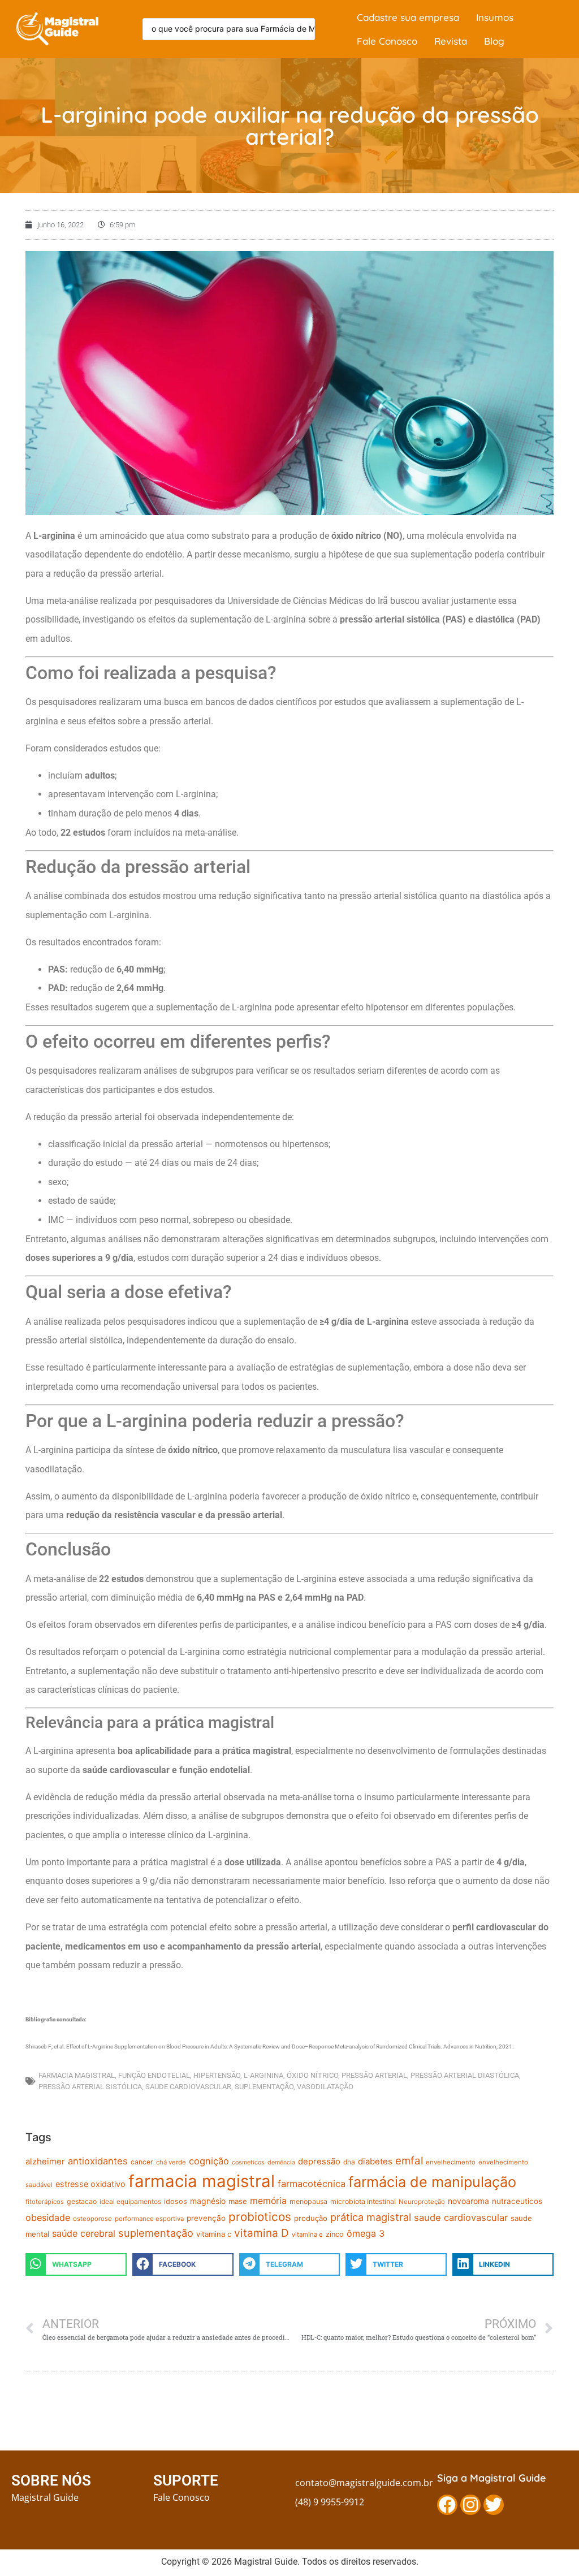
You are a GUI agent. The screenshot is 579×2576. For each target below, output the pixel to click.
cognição (209, 2161)
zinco (335, 2234)
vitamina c (214, 2234)
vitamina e (307, 2234)
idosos (176, 2201)
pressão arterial (374, 2075)
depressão (319, 2162)
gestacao (82, 2201)
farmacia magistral (77, 2075)
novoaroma (468, 2201)
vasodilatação (325, 2087)
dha (349, 2162)
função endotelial (154, 2075)
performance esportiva (149, 2219)
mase (238, 2201)
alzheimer (45, 2162)
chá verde (171, 2162)
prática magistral (371, 2217)
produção (311, 2218)
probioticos (260, 2217)
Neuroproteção (422, 2202)
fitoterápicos (45, 2202)
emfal (409, 2160)
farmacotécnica (312, 2184)
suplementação (264, 2087)
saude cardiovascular (188, 2087)
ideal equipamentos (130, 2201)
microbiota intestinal (363, 2201)
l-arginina (263, 2075)
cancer (142, 2162)
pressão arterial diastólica (465, 2075)
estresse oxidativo (90, 2184)
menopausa (308, 2201)
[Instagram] (470, 2505)
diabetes (375, 2162)
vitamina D (262, 2233)
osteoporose (92, 2219)
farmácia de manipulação (432, 2182)
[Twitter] (494, 2505)
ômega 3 (366, 2233)
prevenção (206, 2218)
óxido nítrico (312, 2075)
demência (281, 2162)
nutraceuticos (517, 2201)
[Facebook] (447, 2505)
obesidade (48, 2218)
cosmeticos (248, 2162)
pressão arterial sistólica (90, 2087)
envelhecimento (451, 2162)
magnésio (208, 2201)
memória (268, 2201)
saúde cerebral (84, 2233)
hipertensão (217, 2075)
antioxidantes (98, 2161)
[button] (76, 2264)
